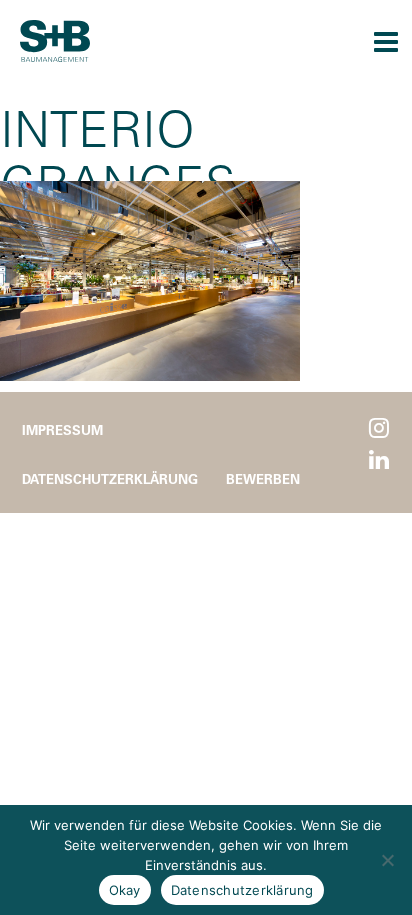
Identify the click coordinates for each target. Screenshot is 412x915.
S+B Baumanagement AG (55, 41)
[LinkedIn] (379, 460)
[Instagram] (379, 428)
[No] (387, 860)
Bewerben (263, 478)
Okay (125, 890)
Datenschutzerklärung (110, 478)
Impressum (62, 429)
